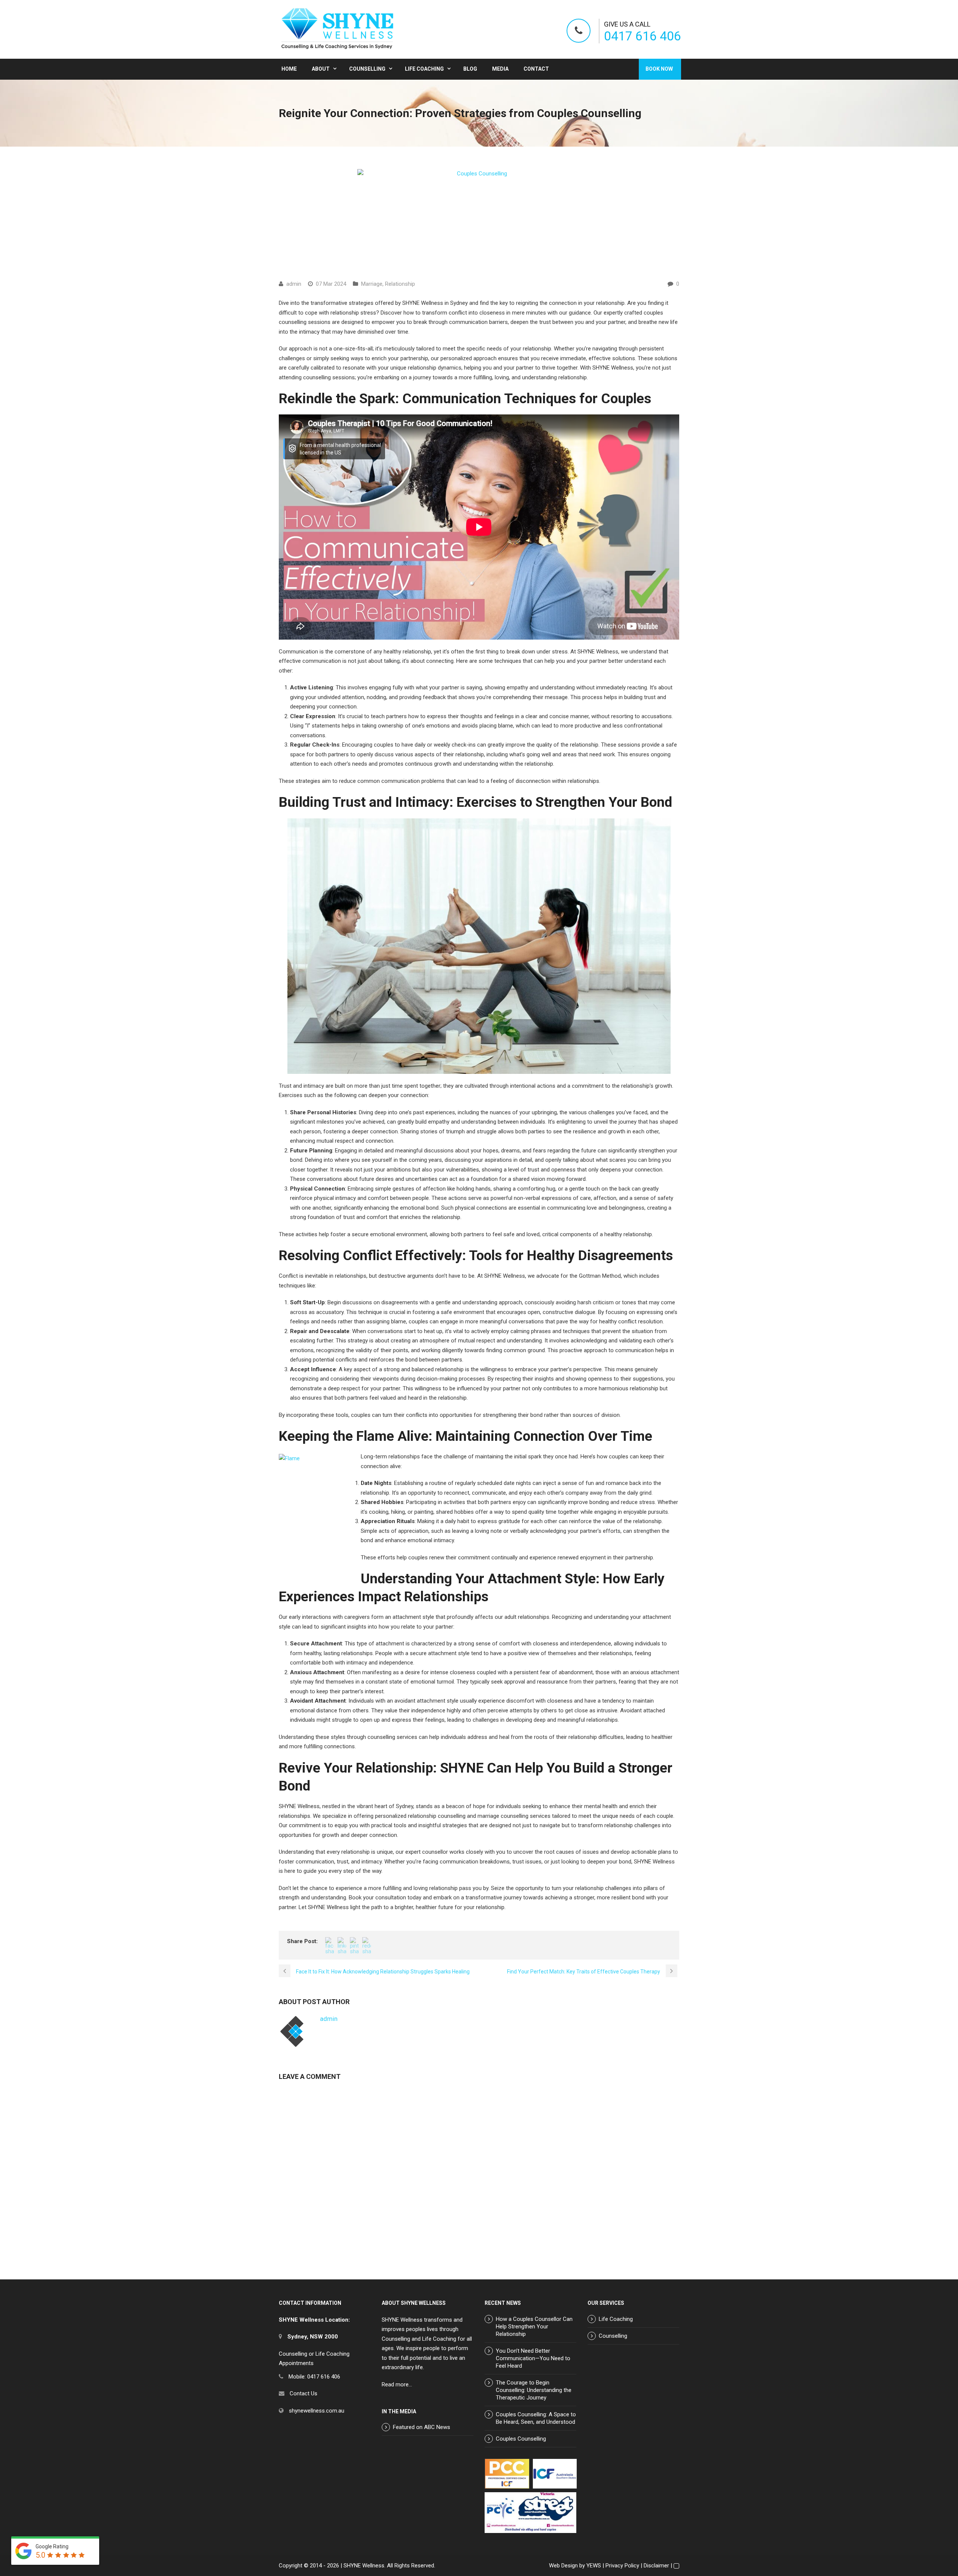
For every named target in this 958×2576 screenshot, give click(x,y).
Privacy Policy (622, 2566)
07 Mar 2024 (331, 284)
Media (500, 69)
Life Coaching (424, 69)
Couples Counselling (521, 2439)
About (321, 69)
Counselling (367, 69)
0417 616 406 (643, 36)
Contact (536, 69)
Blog (470, 69)
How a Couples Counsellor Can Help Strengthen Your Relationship (534, 2327)
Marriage (372, 284)
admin (294, 284)
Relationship (400, 284)
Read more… (397, 2384)
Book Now (659, 69)
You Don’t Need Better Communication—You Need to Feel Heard (533, 2358)
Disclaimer (656, 2566)
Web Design (563, 2566)
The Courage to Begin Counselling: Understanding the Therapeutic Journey (534, 2390)
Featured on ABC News (422, 2427)
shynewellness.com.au (317, 2411)
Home (289, 69)
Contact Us (303, 2393)
